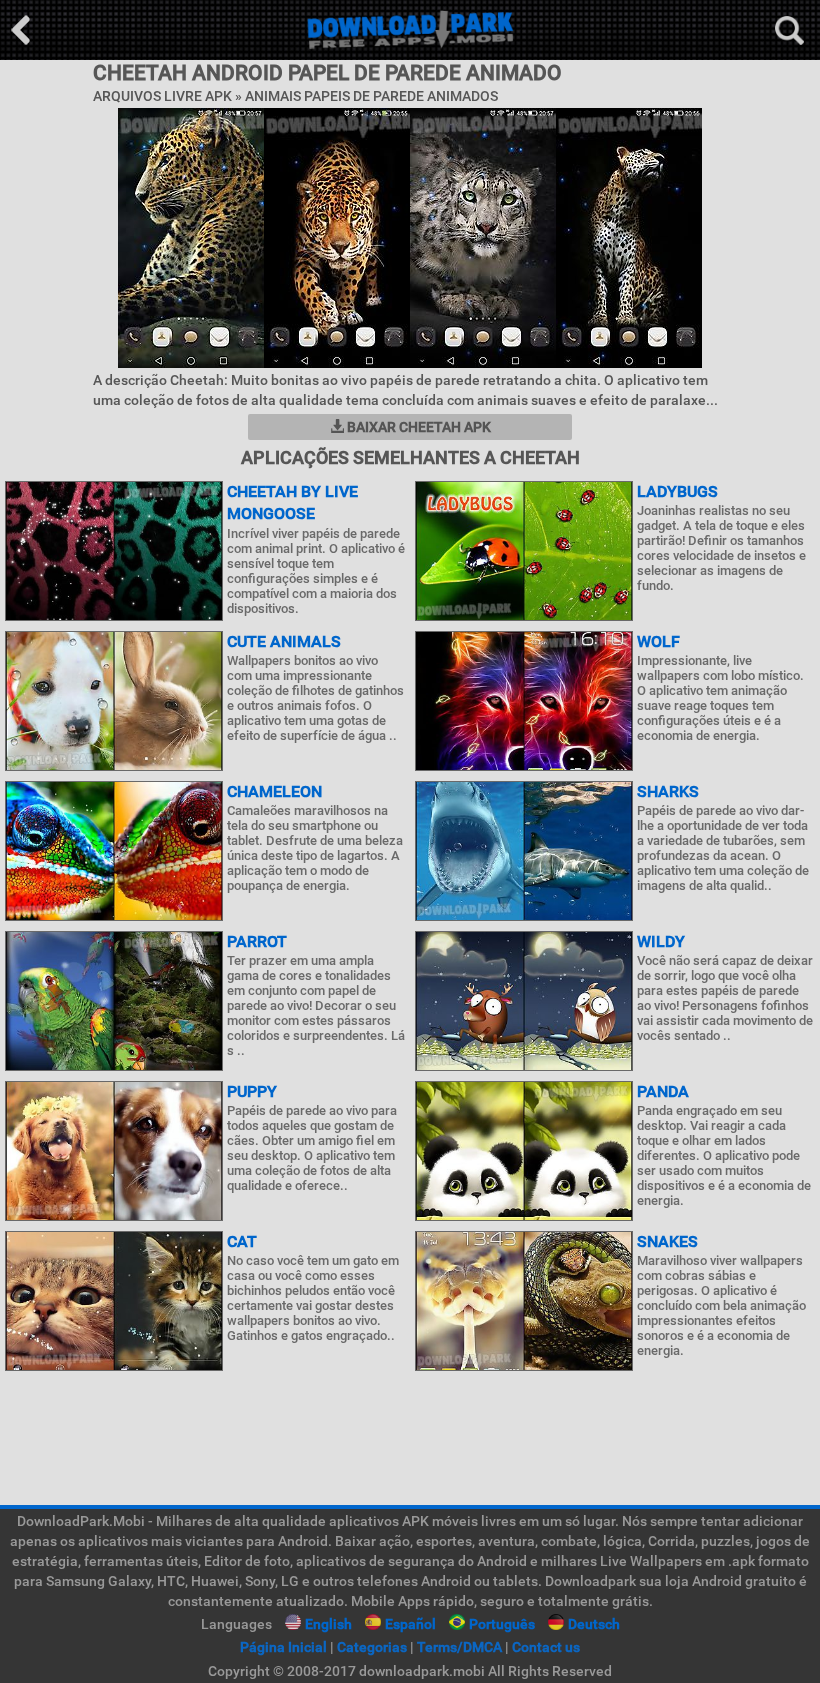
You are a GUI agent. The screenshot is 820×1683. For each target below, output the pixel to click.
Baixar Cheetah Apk (417, 427)
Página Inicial (283, 1647)
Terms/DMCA (459, 1647)
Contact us (546, 1647)
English (328, 1624)
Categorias (372, 1647)
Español (410, 1624)
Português (502, 1624)
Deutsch (594, 1624)
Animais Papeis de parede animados (371, 96)
